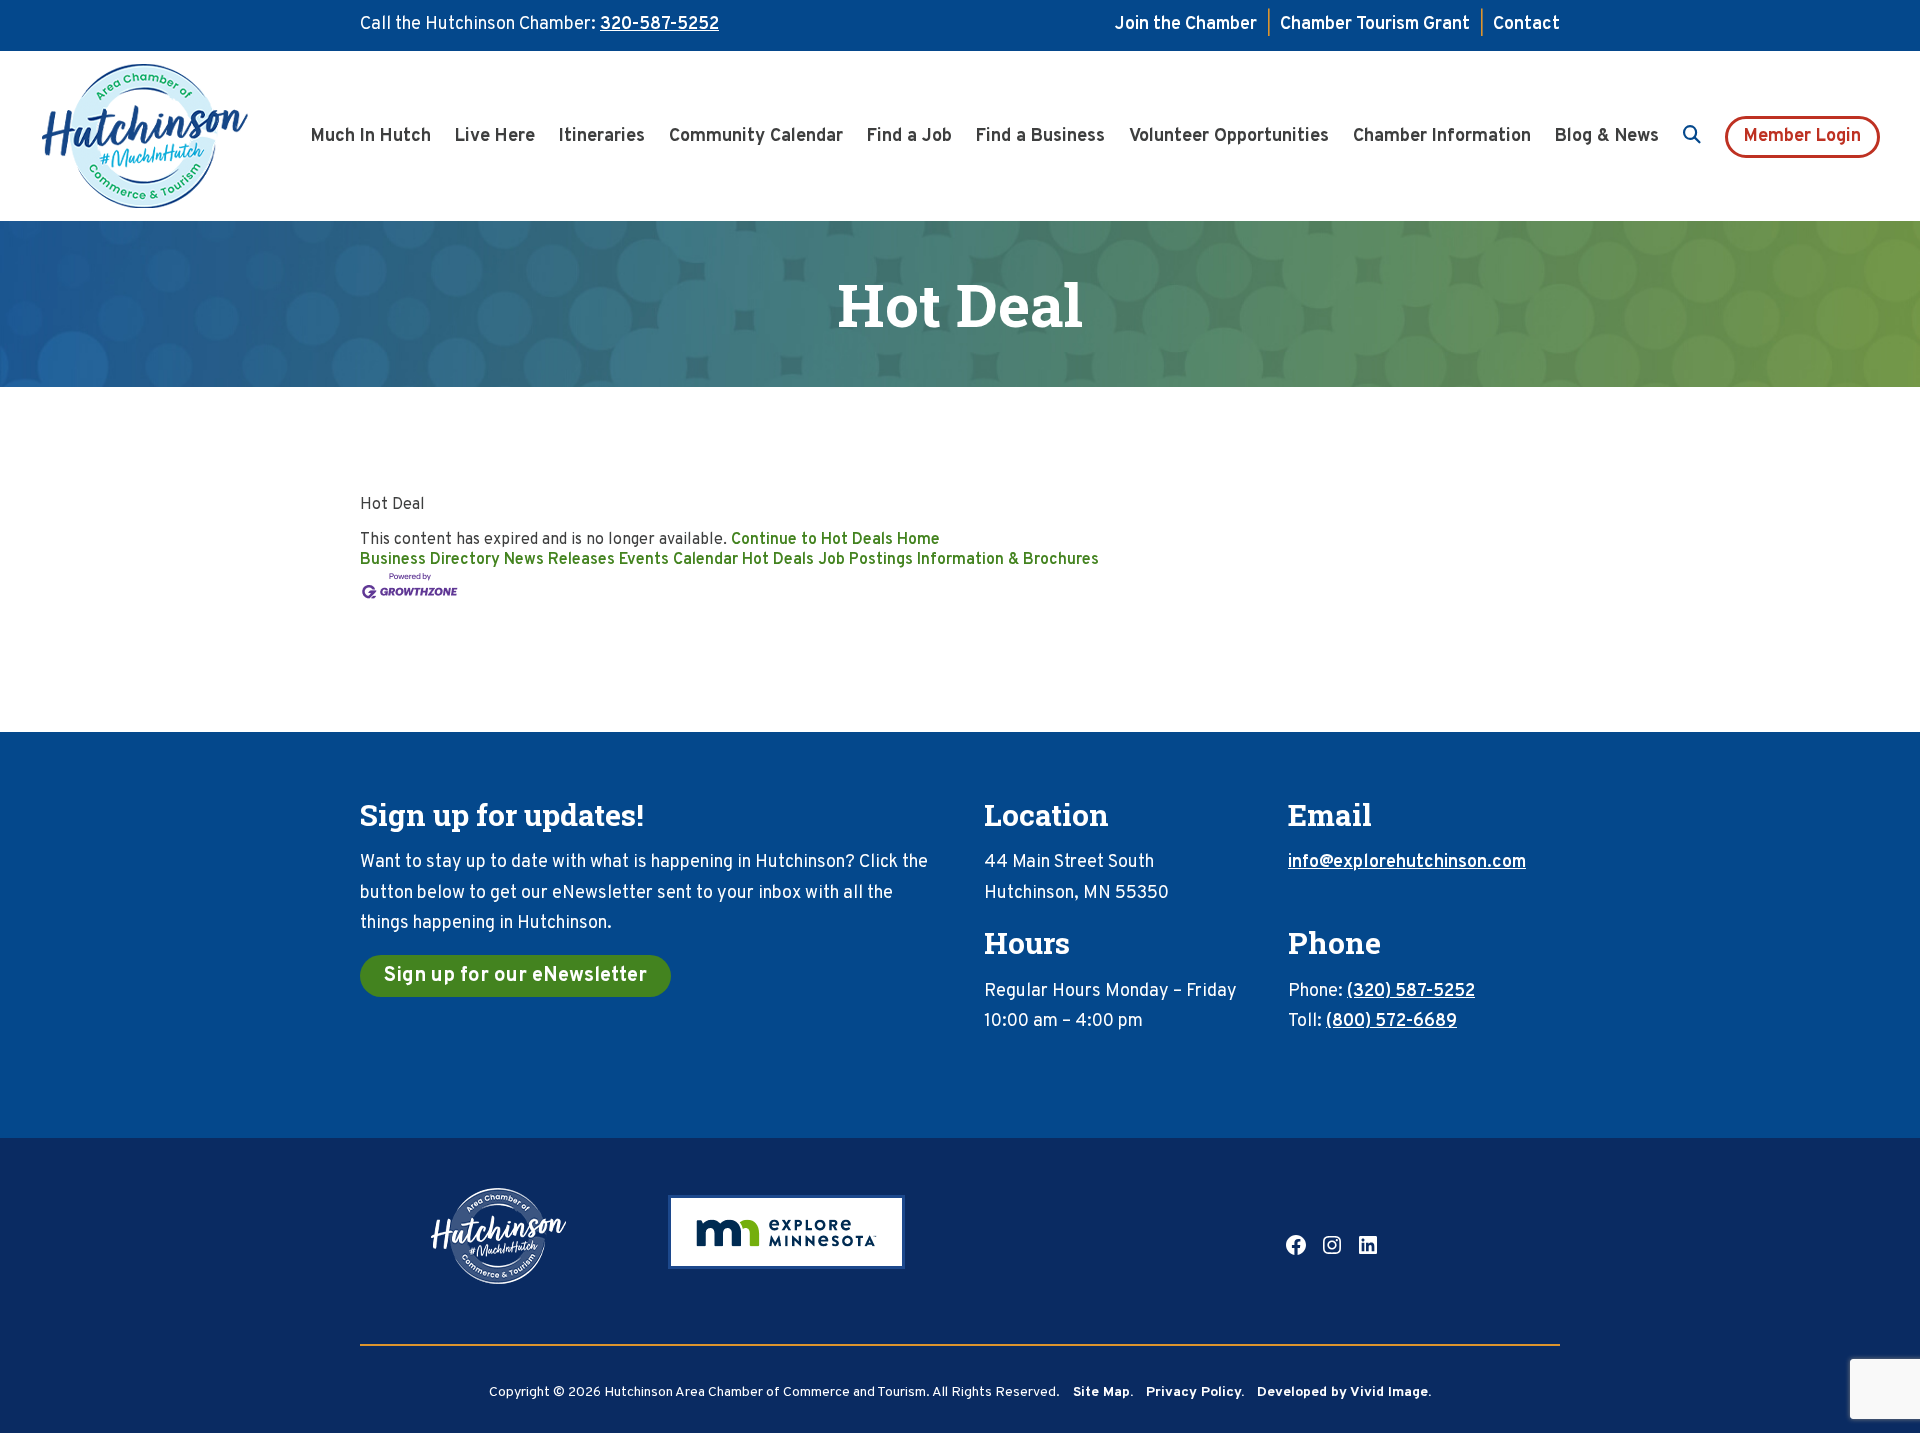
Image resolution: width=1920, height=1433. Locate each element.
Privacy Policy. (1195, 1392)
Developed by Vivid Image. (1344, 1392)
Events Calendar (678, 560)
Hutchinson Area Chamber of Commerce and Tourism (175, 136)
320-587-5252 (659, 24)
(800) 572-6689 (1391, 1021)
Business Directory (430, 560)
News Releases (559, 560)
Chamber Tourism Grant (1375, 24)
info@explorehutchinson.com (1407, 862)
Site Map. (1103, 1392)
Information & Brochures (1008, 560)
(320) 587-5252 (1411, 991)
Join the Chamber (1186, 24)
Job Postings (865, 560)
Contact (1526, 24)
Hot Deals (778, 560)
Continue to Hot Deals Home (835, 540)
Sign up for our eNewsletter (515, 976)
